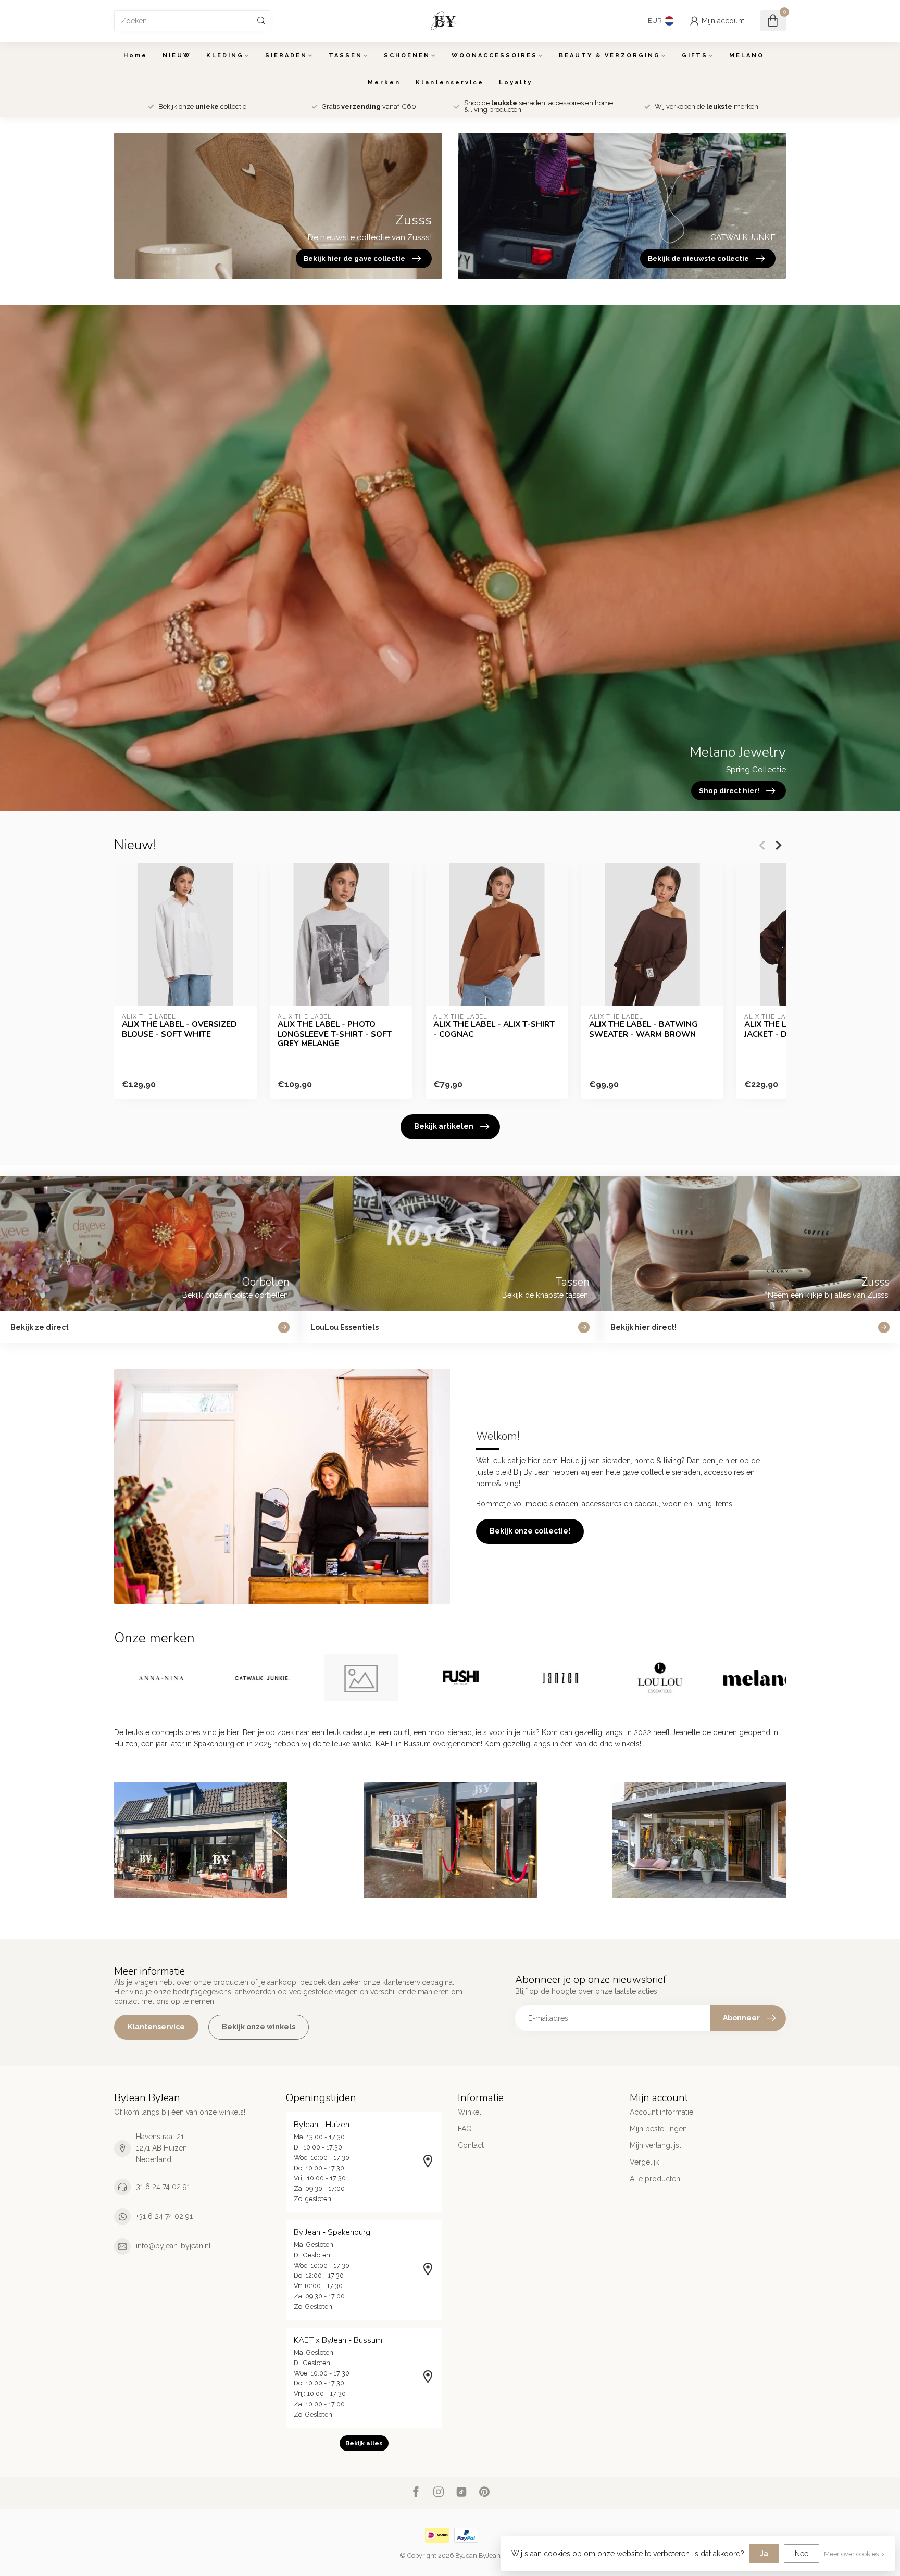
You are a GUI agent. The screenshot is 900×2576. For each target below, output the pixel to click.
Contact (471, 2145)
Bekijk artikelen (444, 1126)
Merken (384, 83)
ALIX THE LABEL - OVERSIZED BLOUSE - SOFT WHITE (179, 1029)
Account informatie (661, 2112)
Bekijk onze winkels (259, 2027)
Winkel (470, 2112)
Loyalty (516, 83)
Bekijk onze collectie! (530, 1531)
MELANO (747, 55)
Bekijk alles (364, 2443)
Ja (764, 2554)
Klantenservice (450, 83)
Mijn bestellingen (658, 2129)
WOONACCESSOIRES (495, 55)
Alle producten (655, 2179)
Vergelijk (644, 2162)
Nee (802, 2554)
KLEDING (225, 55)
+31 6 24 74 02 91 (164, 2216)
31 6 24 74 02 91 (163, 2187)
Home (135, 55)
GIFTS (695, 55)
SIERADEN (286, 55)
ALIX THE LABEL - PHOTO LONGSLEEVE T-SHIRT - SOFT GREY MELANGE (335, 1034)
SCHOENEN (407, 55)
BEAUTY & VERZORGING (610, 55)
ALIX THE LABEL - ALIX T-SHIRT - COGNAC (494, 1029)
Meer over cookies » (854, 2554)
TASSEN (346, 55)
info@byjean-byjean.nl (173, 2246)
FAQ (465, 2129)
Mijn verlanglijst (655, 2145)
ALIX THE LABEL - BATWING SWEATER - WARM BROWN (643, 1029)
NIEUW (177, 55)
